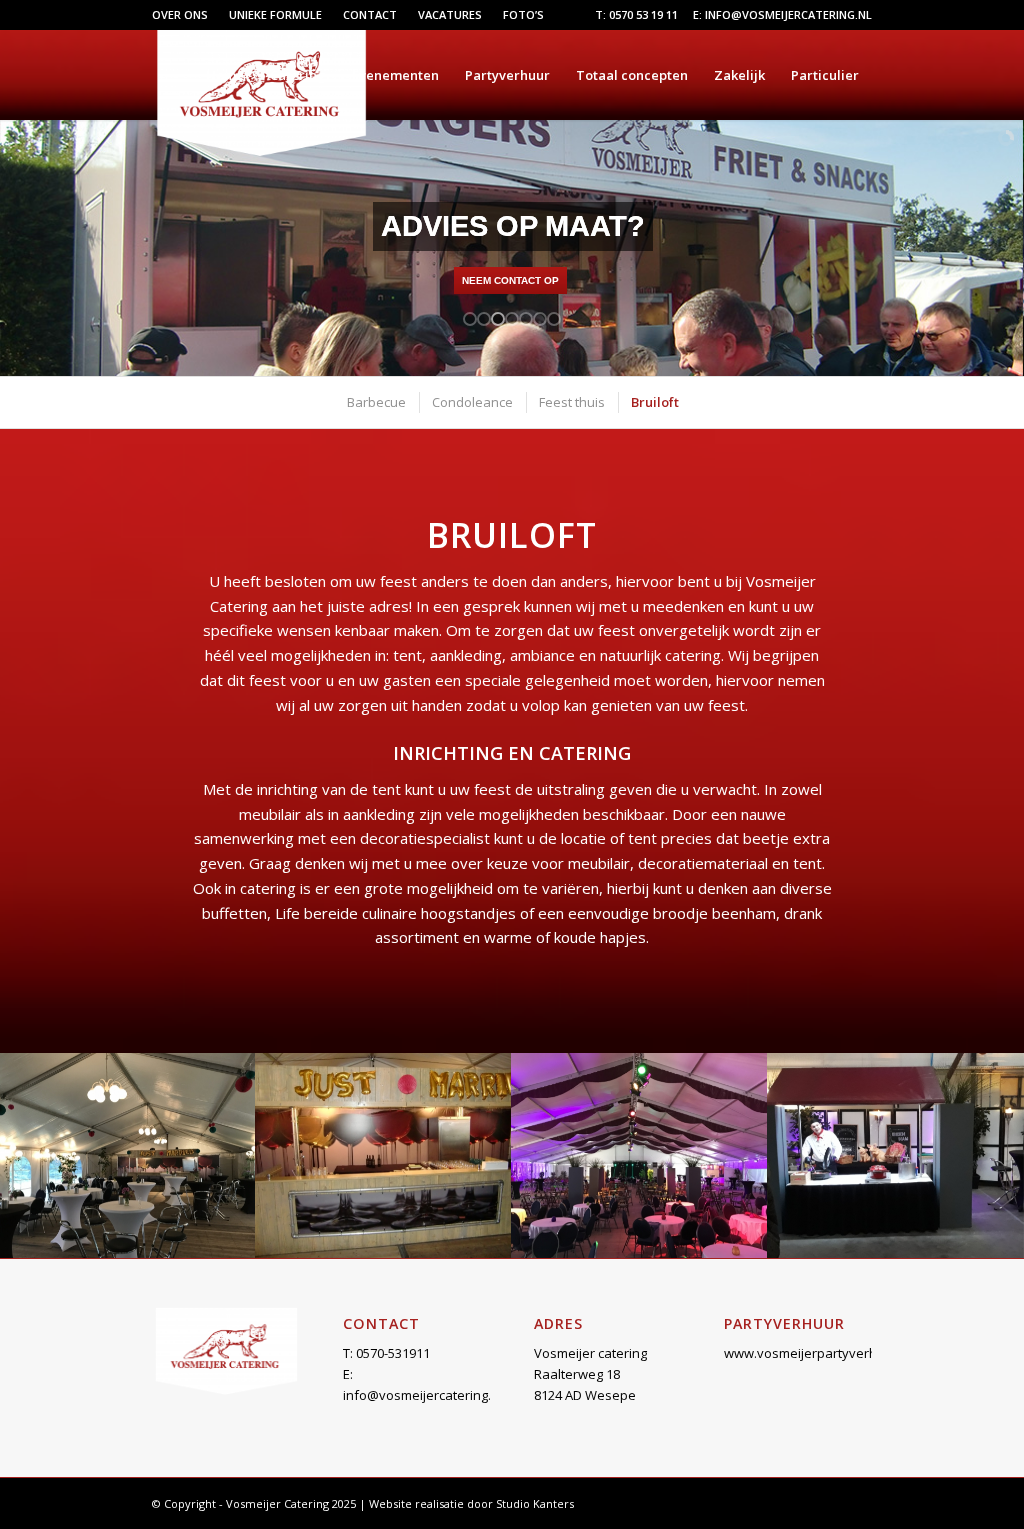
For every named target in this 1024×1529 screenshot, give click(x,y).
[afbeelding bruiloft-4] (896, 1155)
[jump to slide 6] (540, 319)
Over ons (180, 14)
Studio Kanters (535, 1503)
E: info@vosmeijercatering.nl (782, 14)
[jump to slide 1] (470, 319)
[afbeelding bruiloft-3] (640, 1155)
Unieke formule (275, 14)
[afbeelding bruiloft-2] (384, 1155)
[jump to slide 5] (526, 319)
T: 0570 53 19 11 (636, 14)
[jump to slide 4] (512, 319)
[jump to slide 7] (554, 319)
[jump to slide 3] (498, 319)
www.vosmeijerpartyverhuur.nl (818, 1353)
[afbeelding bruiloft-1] (128, 1155)
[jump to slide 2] (484, 319)
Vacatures (450, 14)
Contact (370, 14)
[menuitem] (185, 15)
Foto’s (523, 14)
